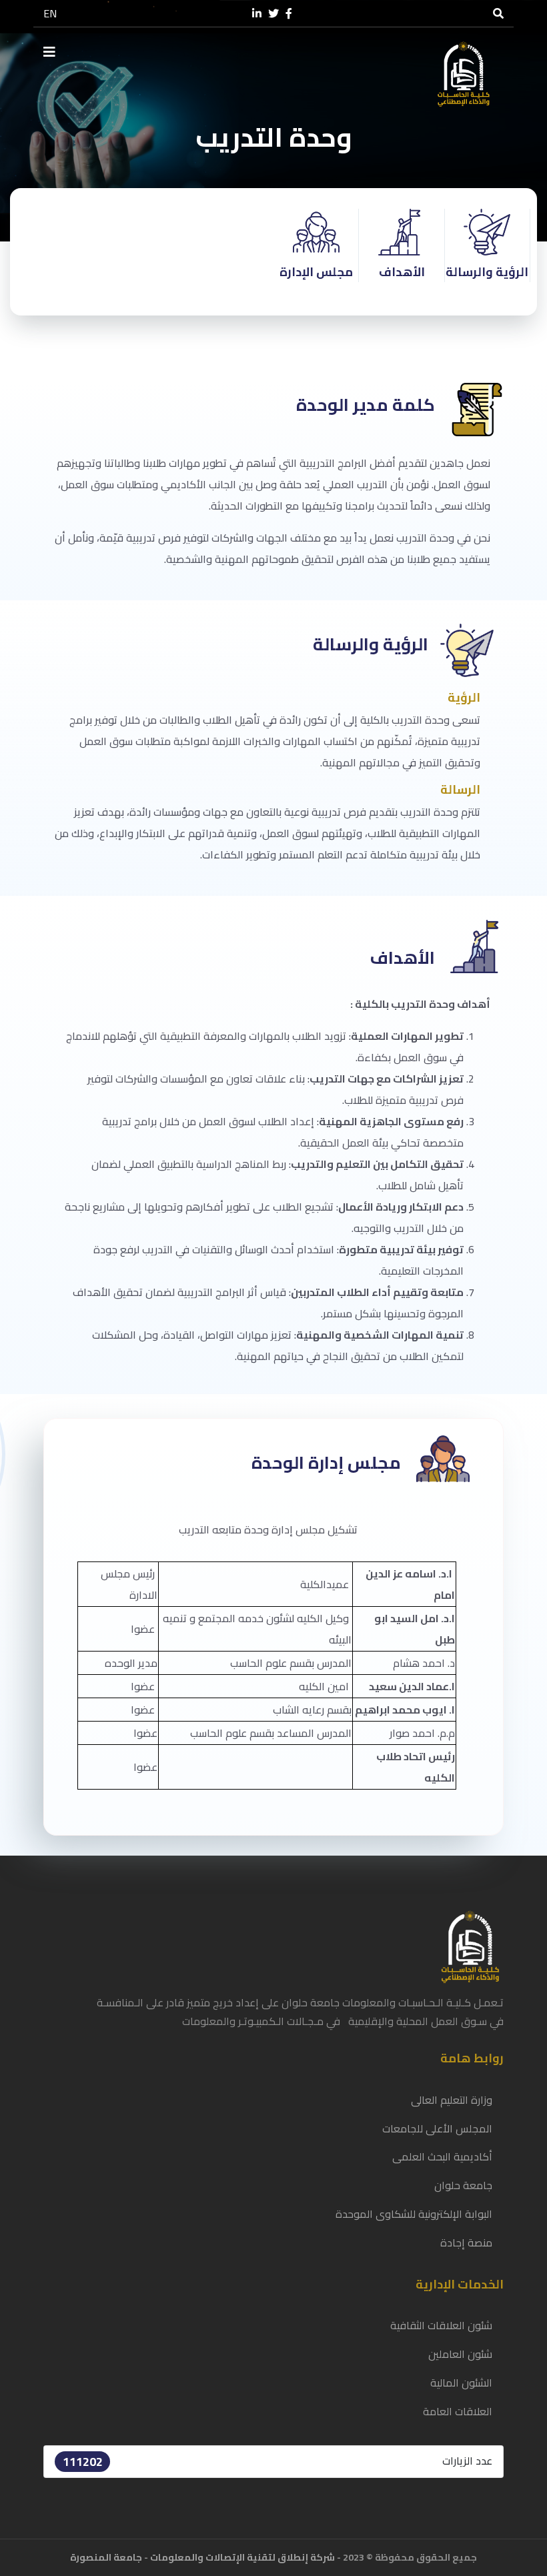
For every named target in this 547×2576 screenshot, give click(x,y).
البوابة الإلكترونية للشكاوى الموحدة (414, 2214)
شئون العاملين (460, 2354)
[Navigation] (49, 52)
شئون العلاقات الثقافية (441, 2325)
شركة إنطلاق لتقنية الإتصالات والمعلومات (242, 2557)
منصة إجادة (466, 2242)
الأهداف (402, 272)
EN (50, 13)
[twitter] (273, 14)
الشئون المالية (461, 2383)
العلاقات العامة (458, 2411)
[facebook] (289, 14)
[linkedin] (257, 14)
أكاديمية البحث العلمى (442, 2156)
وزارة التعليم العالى (452, 2100)
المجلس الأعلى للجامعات (437, 2128)
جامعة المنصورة (106, 2557)
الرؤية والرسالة (487, 272)
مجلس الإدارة (316, 272)
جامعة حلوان (463, 2185)
